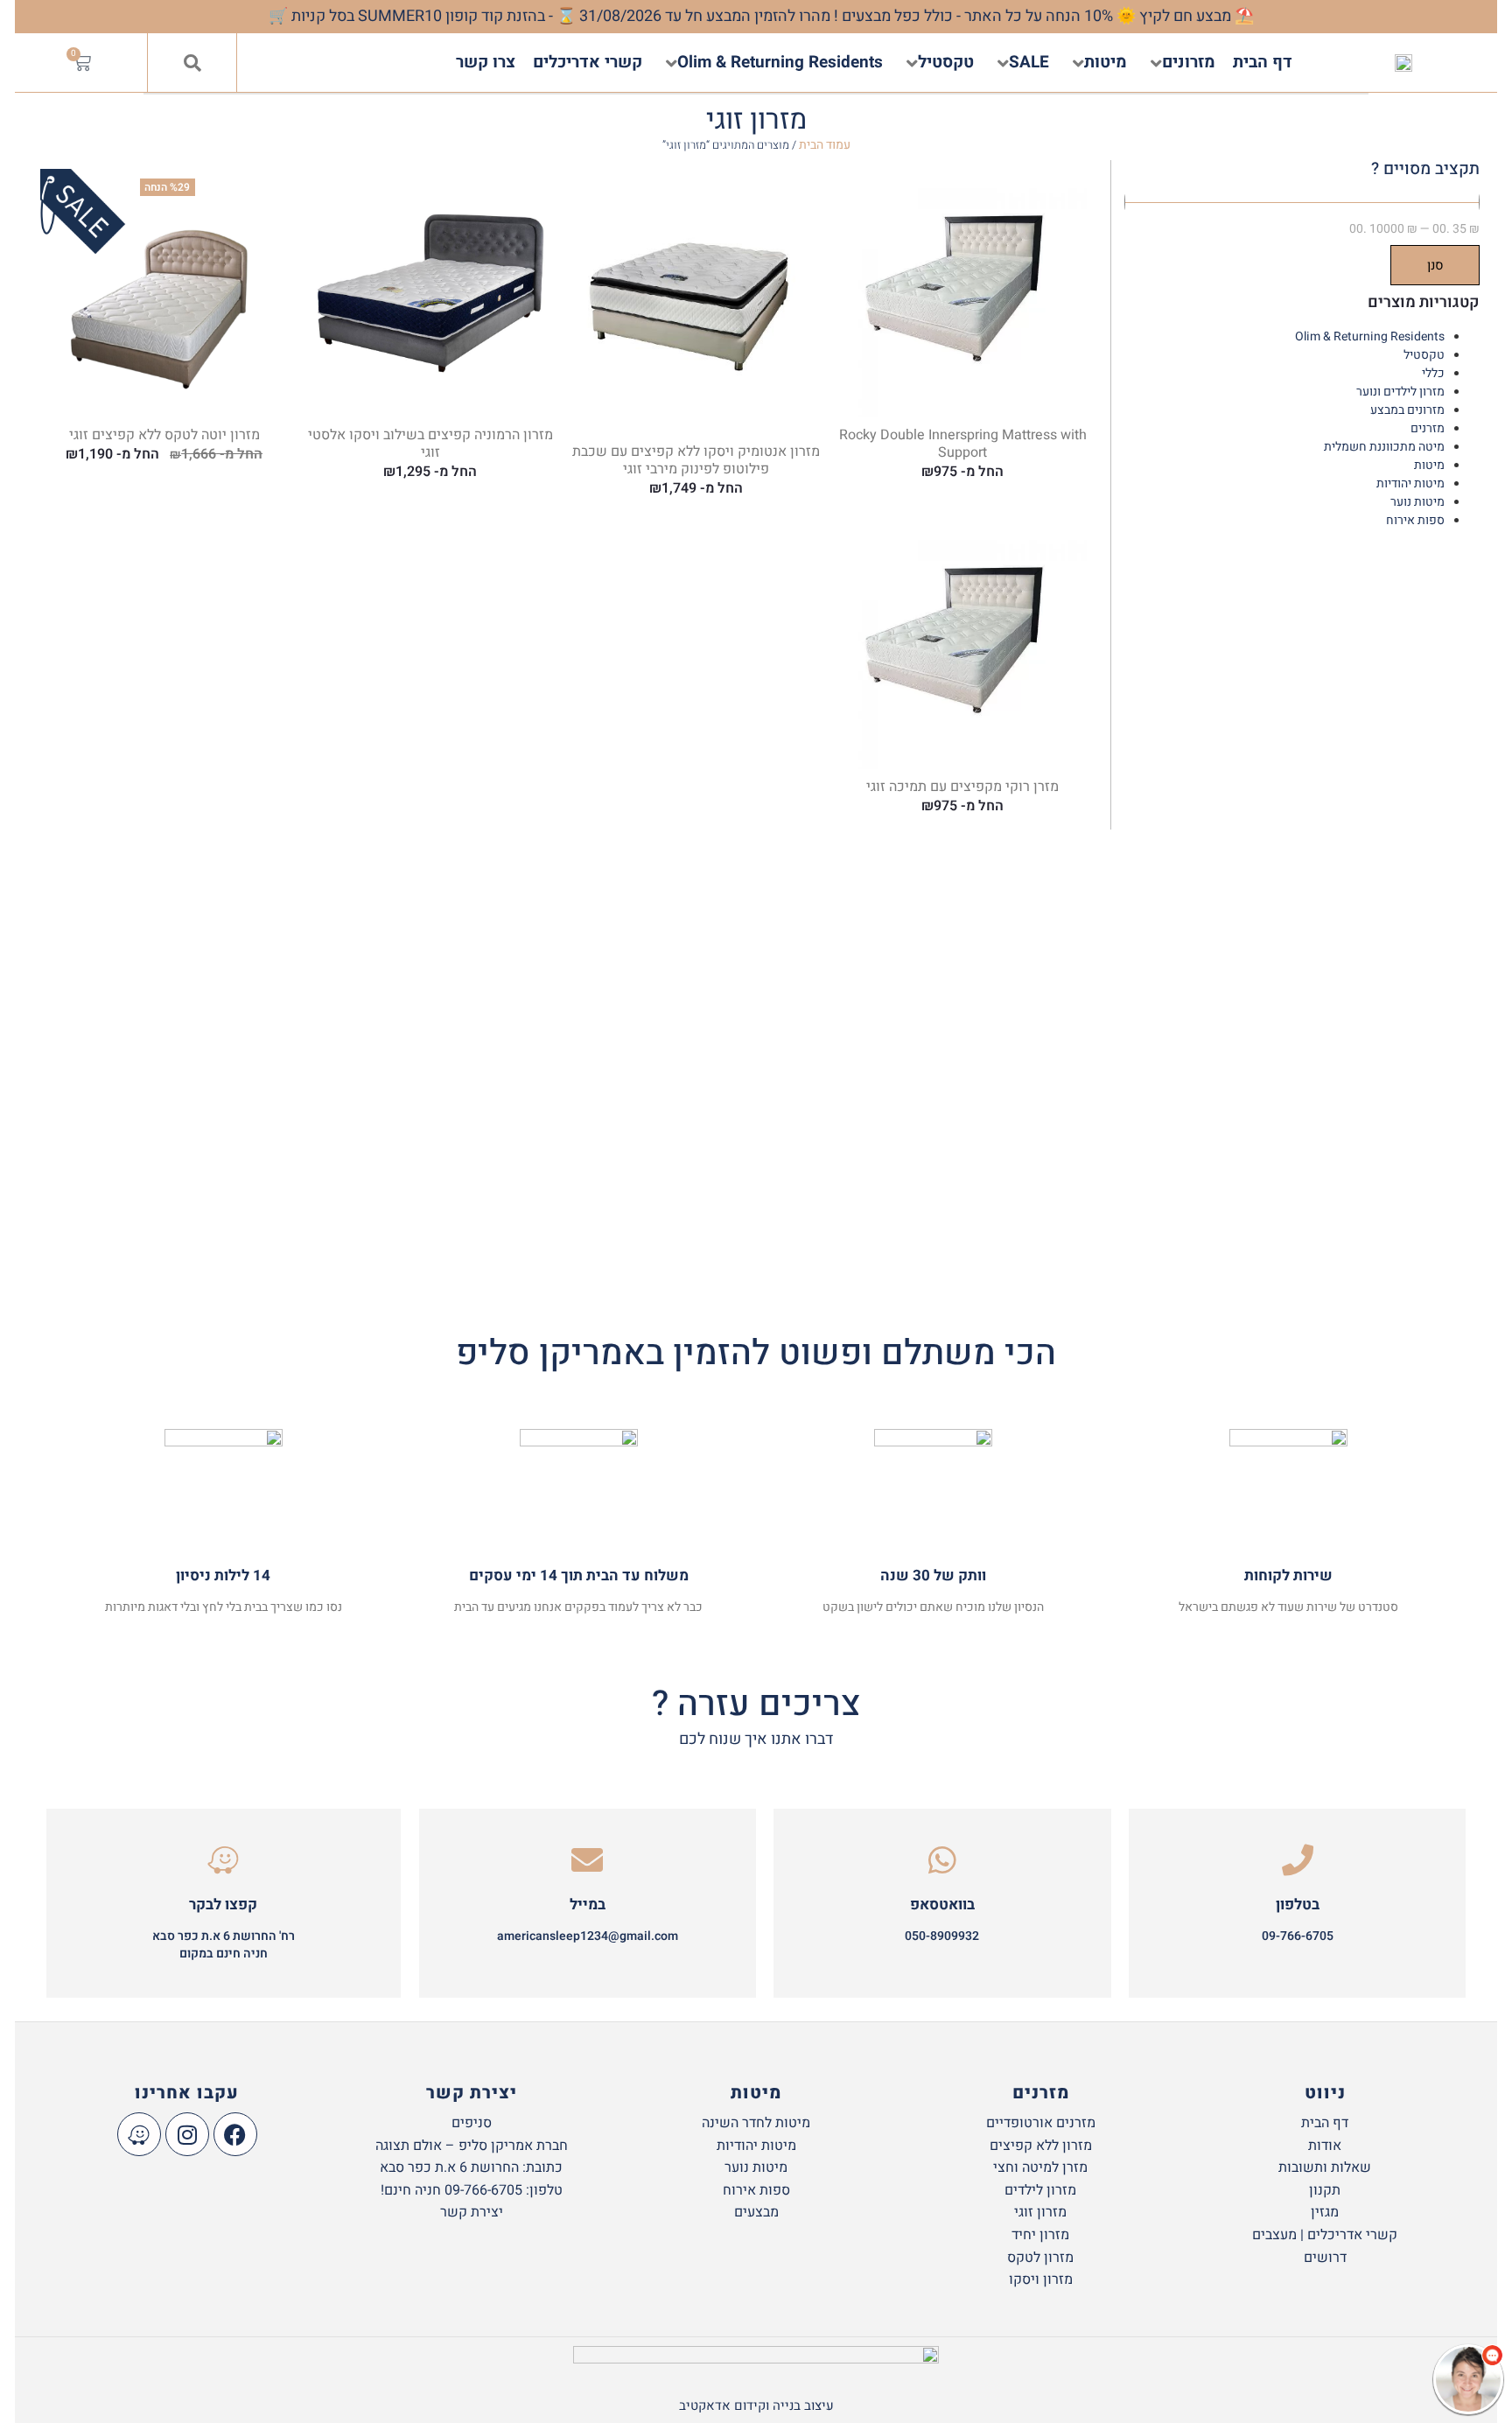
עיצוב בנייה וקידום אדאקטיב (756, 2405)
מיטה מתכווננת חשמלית (1384, 447)
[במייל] (587, 1860)
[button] (192, 63)
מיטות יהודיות (1410, 483)
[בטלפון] (1298, 1860)
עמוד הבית (825, 145)
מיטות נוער (1417, 502)
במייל (588, 1905)
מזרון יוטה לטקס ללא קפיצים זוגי (164, 435)
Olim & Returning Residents (1370, 336)
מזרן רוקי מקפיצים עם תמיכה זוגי (962, 787)
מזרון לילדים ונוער (1400, 392)
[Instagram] (187, 2134)
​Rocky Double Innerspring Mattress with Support (963, 444)
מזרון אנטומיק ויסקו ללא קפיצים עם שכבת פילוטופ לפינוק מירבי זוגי (696, 460)
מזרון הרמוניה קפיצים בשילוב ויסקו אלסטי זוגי (430, 444)
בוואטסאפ (942, 1905)
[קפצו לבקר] (223, 1860)
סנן (1435, 265)
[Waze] (139, 2134)
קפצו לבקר (223, 1905)
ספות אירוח (1415, 520)
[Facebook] (235, 2134)
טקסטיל (1424, 355)
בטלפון (1298, 1905)
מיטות (1429, 465)
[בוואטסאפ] (942, 1860)
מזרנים (1428, 428)
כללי (1433, 373)
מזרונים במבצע (1407, 410)
